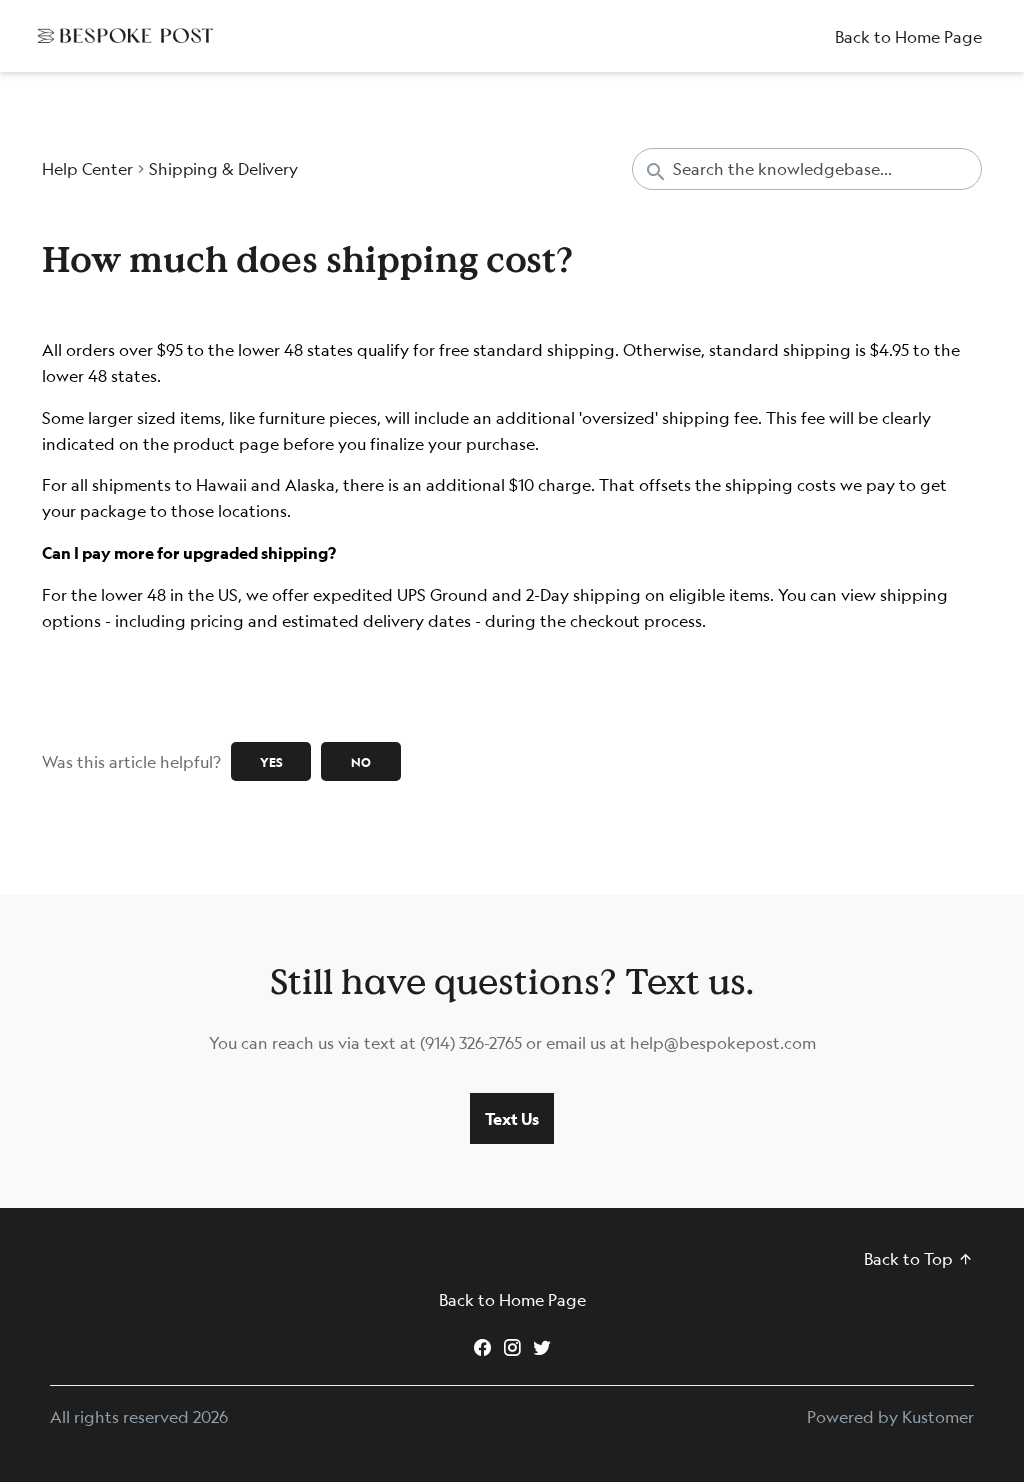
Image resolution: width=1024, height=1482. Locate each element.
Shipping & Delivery (223, 169)
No (361, 762)
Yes (271, 762)
